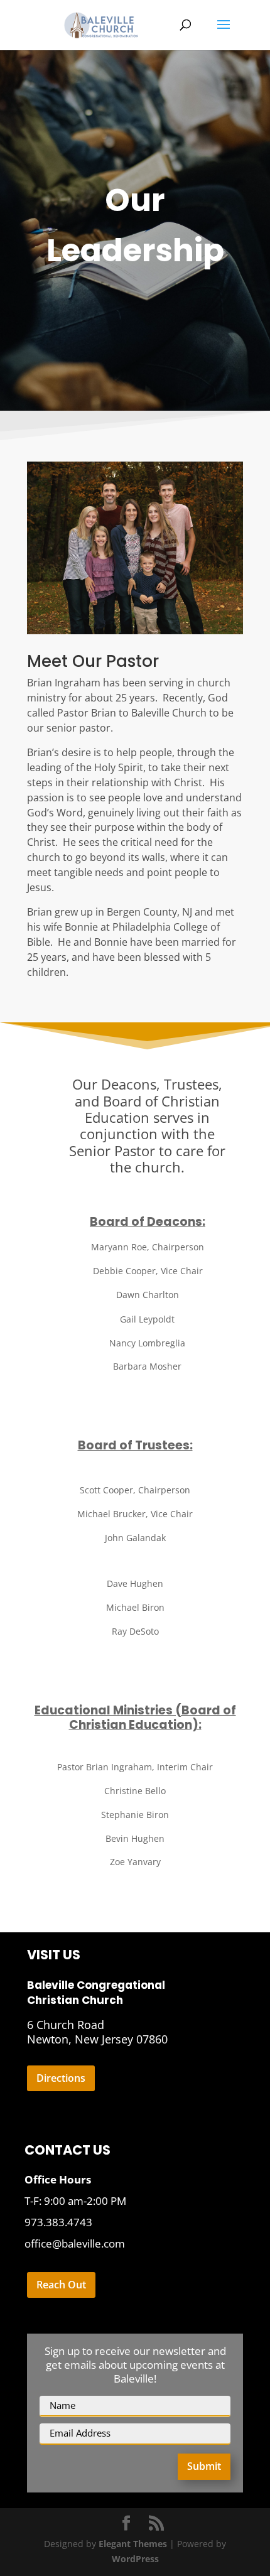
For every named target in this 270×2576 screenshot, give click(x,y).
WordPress (135, 2559)
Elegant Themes (133, 2544)
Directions (61, 2078)
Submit (204, 2466)
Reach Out (61, 2285)
